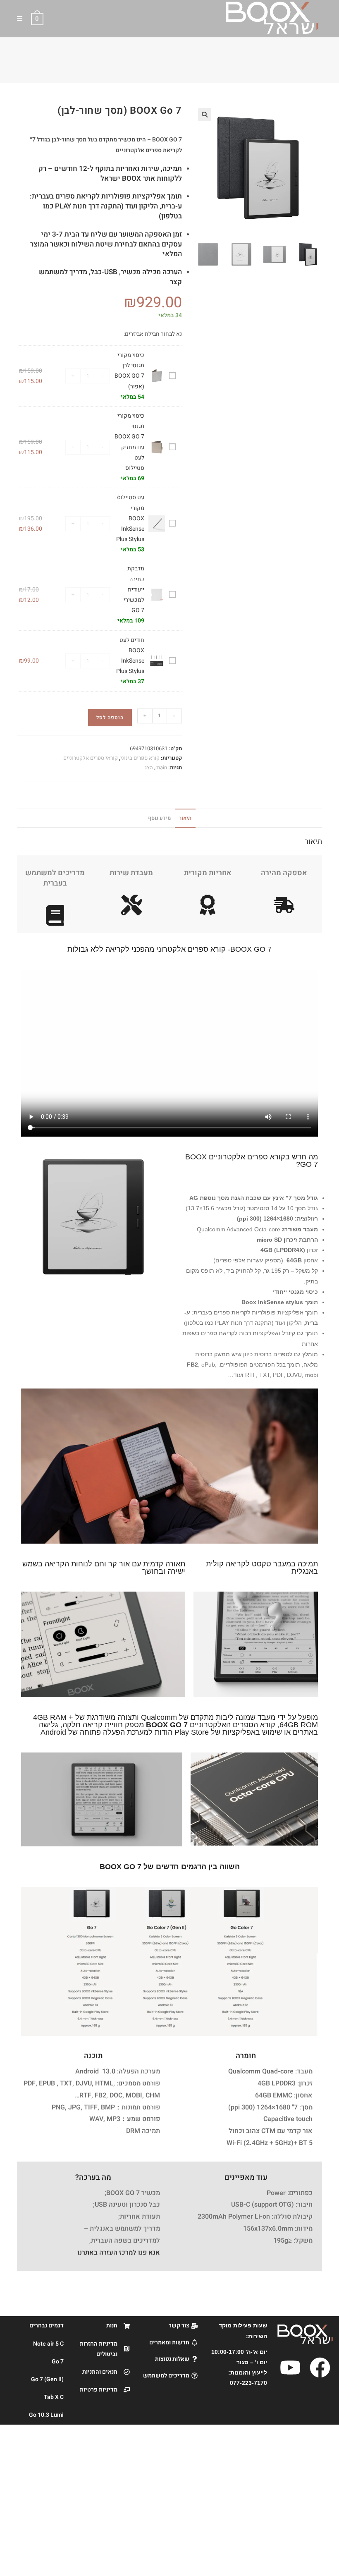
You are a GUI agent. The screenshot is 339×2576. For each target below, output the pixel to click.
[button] (205, 115)
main (161, 767)
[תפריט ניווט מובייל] (23, 19)
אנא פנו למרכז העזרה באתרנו (119, 2253)
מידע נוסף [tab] (159, 818)
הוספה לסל (110, 718)
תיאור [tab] (185, 818)
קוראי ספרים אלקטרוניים (91, 758)
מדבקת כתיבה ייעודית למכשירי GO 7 (134, 589)
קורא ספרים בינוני (140, 758)
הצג (149, 767)
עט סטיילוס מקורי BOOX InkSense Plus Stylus (130, 518)
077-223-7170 (248, 2383)
